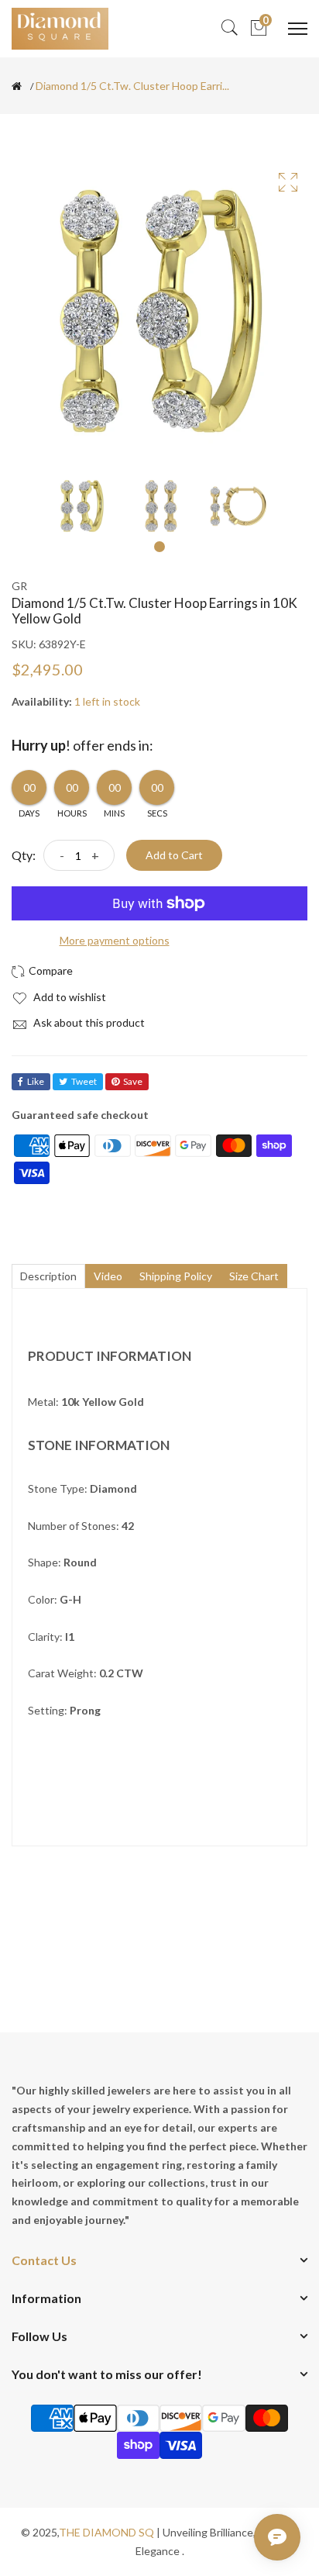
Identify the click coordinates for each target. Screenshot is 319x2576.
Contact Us (44, 2260)
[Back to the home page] (17, 86)
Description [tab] (48, 1276)
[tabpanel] (82, 506)
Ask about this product (88, 1022)
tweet (84, 1081)
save (133, 1081)
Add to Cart (174, 855)
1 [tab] (159, 547)
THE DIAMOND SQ (106, 2532)
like (36, 1081)
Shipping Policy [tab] (176, 1276)
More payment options (115, 940)
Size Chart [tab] (254, 1276)
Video (108, 1276)
